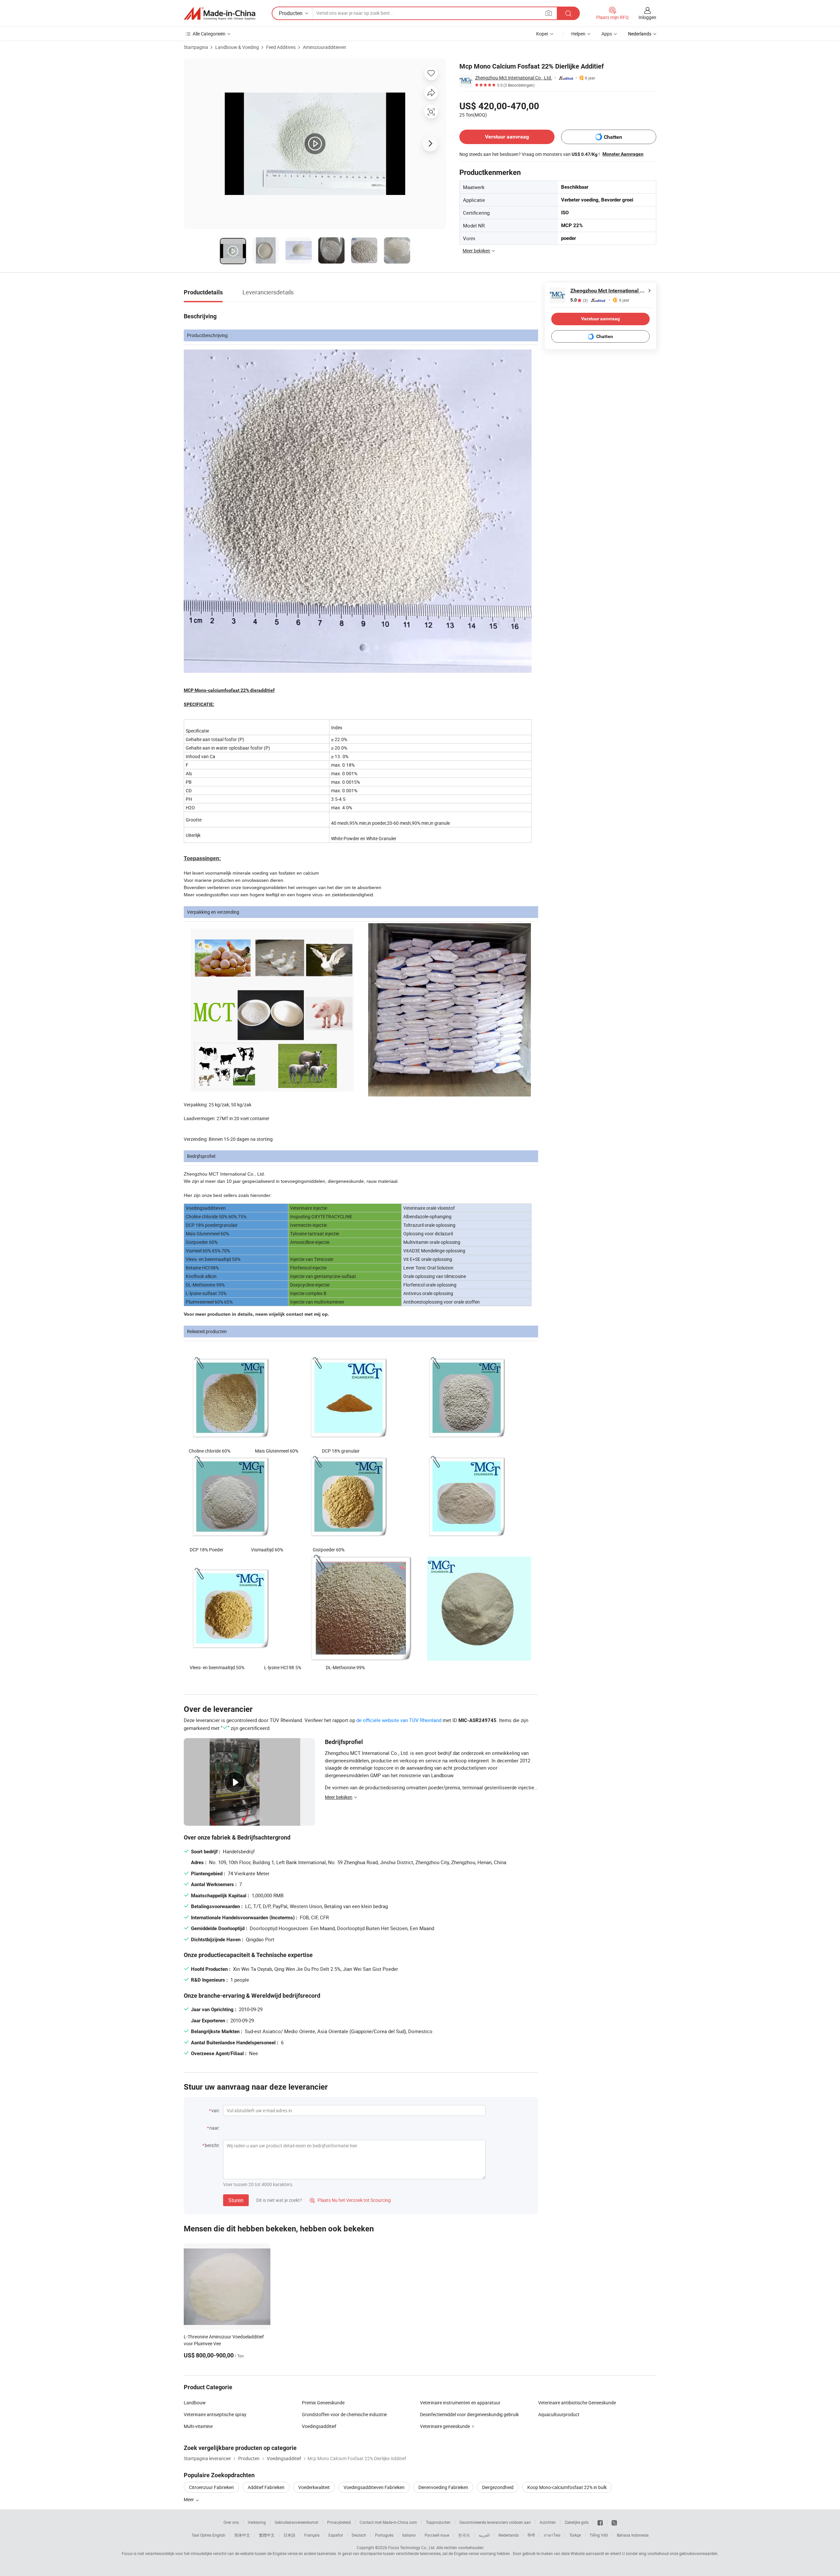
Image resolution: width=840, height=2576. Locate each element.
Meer (189, 2499)
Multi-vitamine (198, 2426)
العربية (484, 2535)
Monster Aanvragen (623, 154)
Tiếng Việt (599, 2535)
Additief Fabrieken (266, 2487)
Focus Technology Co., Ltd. (412, 2547)
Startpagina (196, 47)
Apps (607, 34)
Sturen (236, 2200)
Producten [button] (291, 13)
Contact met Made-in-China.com (388, 2522)
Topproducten (438, 2522)
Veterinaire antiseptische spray (215, 2414)
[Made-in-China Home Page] (220, 13)
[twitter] (614, 2522)
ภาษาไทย (552, 2535)
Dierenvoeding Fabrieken (443, 2487)
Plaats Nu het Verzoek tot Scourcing (350, 2200)
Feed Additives (281, 47)
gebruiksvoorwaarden (698, 2553)
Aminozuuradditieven (325, 47)
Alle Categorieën (209, 34)
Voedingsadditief (319, 2426)
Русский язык (437, 2535)
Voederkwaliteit (314, 2487)
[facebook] (600, 2522)
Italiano (409, 2535)
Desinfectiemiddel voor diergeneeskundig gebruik (469, 2414)
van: (216, 2110)
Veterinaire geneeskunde (445, 2426)
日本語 (289, 2535)
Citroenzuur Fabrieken (211, 2487)
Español (336, 2535)
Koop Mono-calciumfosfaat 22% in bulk (567, 2487)
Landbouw (195, 2403)
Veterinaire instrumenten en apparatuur (460, 2403)
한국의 (464, 2535)
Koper (542, 34)
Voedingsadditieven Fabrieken (374, 2487)
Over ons (231, 2522)
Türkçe (575, 2535)
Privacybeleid (339, 2522)
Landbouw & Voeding (237, 47)
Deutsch (359, 2535)
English (219, 2535)
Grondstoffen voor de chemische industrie (344, 2414)
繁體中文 (267, 2535)
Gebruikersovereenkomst (296, 2522)
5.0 (579, 300)
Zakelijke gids (577, 2522)
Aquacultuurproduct (559, 2414)
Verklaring (257, 2522)
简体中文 (242, 2535)
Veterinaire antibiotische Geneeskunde (577, 2403)
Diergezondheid (498, 2487)
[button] (549, 13)
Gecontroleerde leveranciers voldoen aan (495, 2522)
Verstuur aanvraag (507, 137)
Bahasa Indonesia (633, 2535)
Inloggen (647, 17)
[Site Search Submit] (568, 13)
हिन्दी (531, 2535)
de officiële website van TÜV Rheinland (399, 1720)
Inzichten (548, 2522)
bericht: (212, 2145)
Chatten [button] (613, 137)
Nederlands (509, 2535)
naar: (215, 2128)
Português (384, 2535)
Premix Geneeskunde (323, 2403)
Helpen (578, 34)
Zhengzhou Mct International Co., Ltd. (514, 78)
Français (312, 2535)
